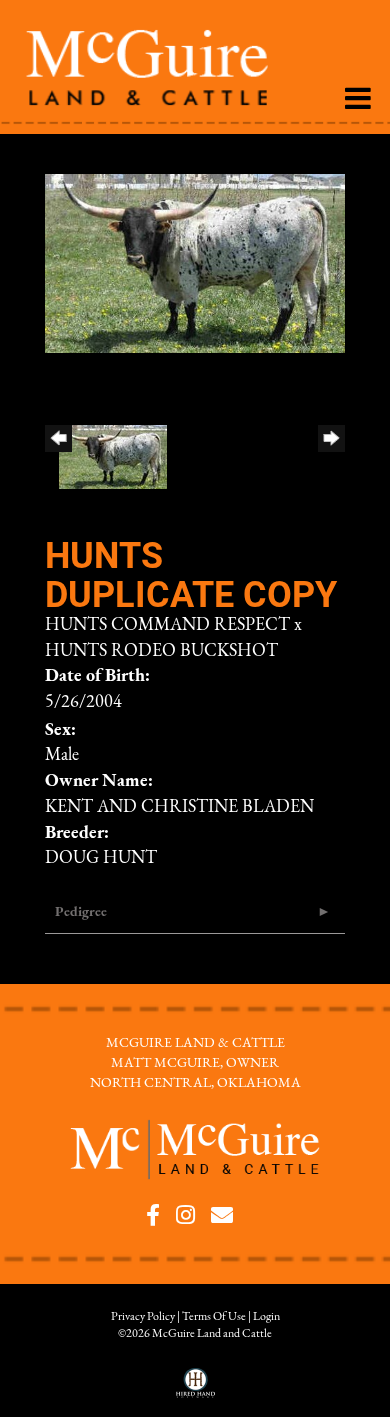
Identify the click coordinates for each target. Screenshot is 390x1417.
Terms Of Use (214, 1317)
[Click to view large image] (195, 263)
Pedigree (81, 912)
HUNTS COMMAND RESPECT (167, 626)
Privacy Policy (143, 1317)
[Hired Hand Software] (195, 1390)
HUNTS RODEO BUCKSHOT (161, 652)
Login (266, 1317)
